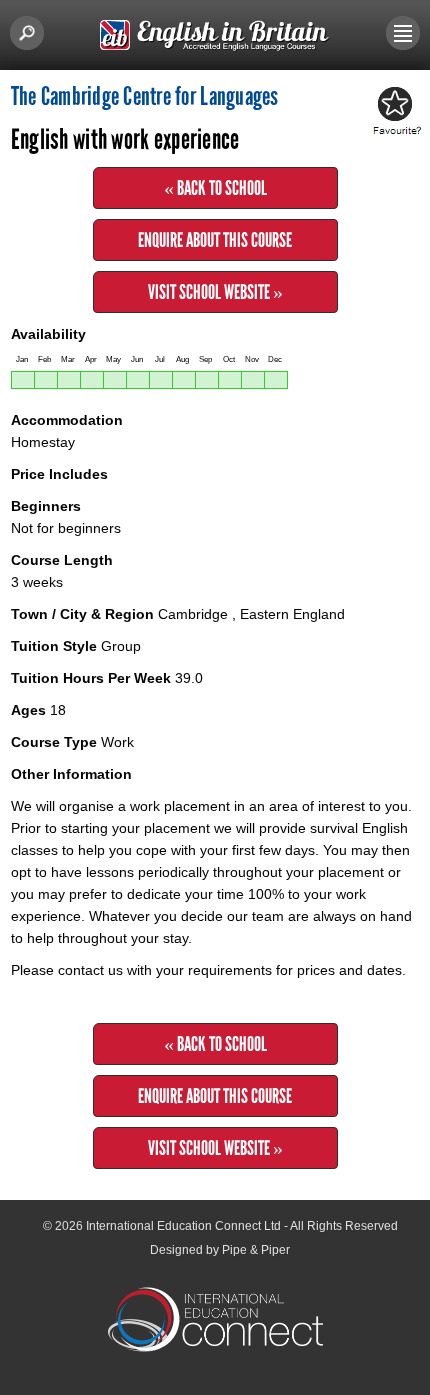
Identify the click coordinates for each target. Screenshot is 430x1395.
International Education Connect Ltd (183, 1226)
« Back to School (215, 188)
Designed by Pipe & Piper (220, 1250)
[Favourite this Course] (394, 112)
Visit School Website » (215, 292)
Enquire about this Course (215, 240)
